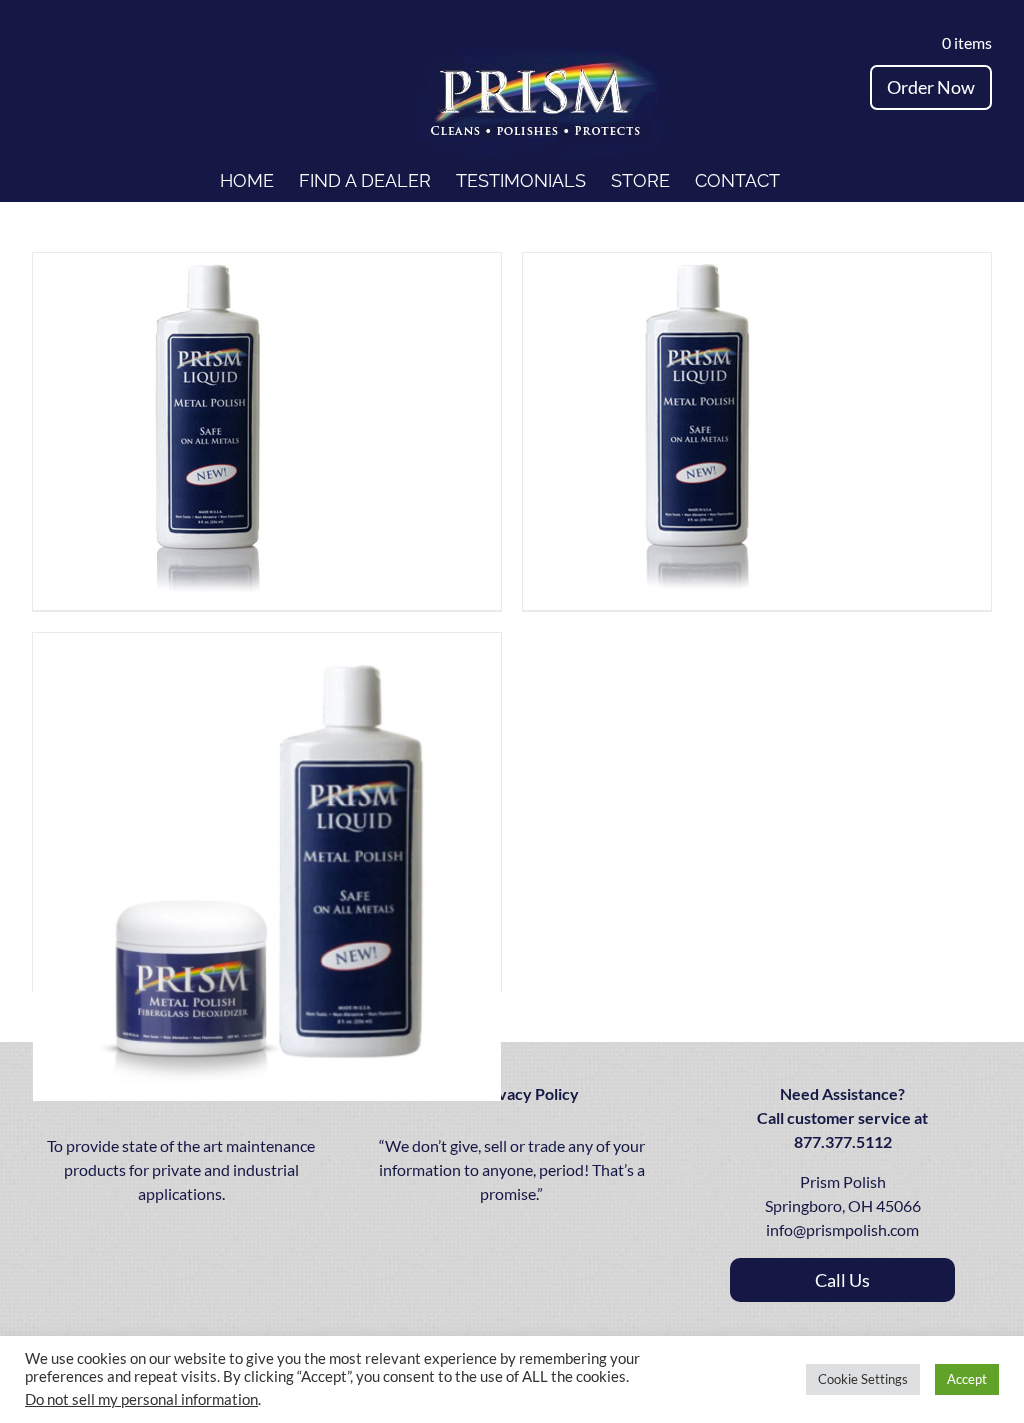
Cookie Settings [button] (863, 1379)
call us (842, 1280)
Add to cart (169, 430)
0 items (962, 42)
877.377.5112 (843, 1141)
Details (265, 430)
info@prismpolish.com (842, 1229)
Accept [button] (967, 1379)
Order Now (931, 87)
